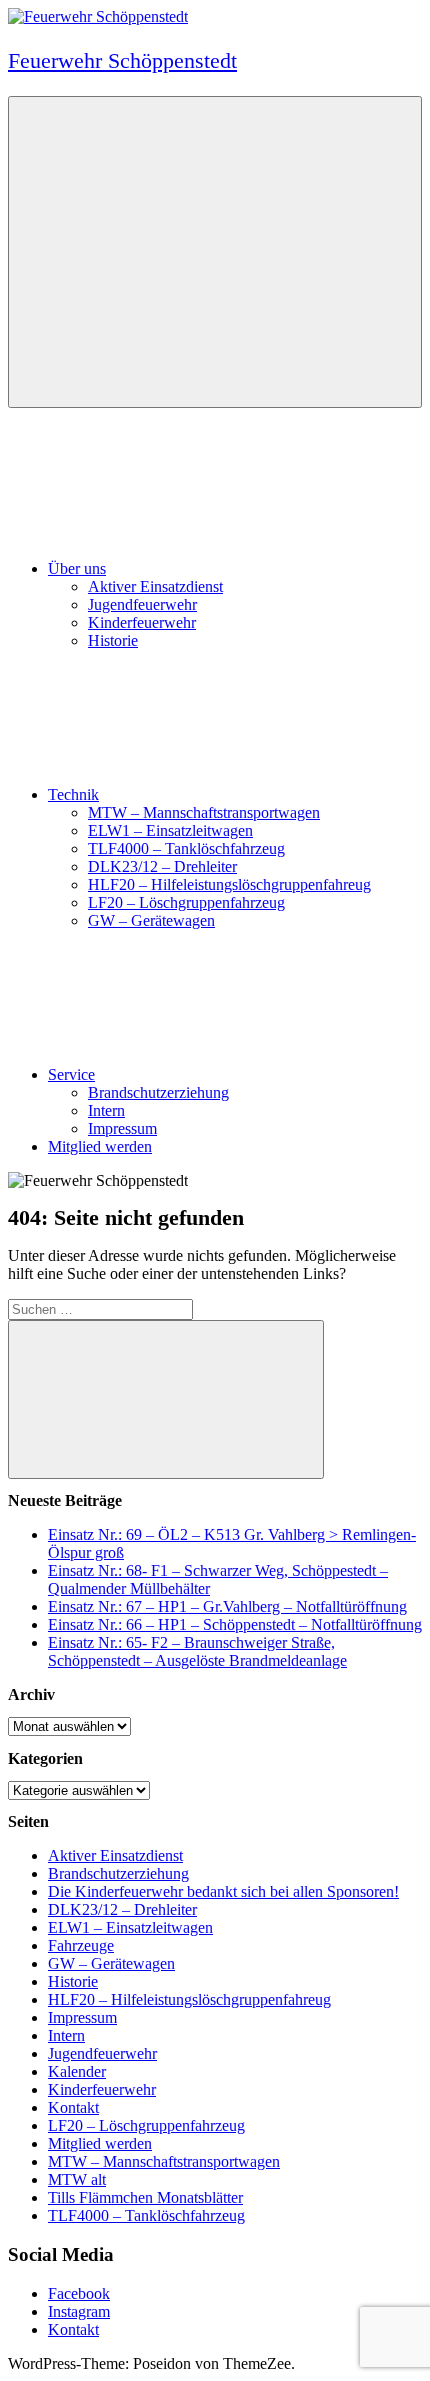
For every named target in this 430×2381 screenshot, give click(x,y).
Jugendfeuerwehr (142, 604)
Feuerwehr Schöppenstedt (122, 60)
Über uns (77, 568)
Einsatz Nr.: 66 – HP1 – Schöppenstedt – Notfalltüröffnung (235, 1624)
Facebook (79, 2293)
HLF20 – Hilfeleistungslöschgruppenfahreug (229, 884)
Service (71, 1074)
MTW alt (77, 2179)
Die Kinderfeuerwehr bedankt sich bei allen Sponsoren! (223, 1891)
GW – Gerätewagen (151, 920)
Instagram (79, 2311)
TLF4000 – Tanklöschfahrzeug (186, 848)
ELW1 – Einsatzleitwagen (170, 830)
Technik (73, 794)
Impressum (122, 1128)
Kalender (77, 2071)
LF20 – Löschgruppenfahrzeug (186, 902)
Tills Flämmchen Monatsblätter (145, 2197)
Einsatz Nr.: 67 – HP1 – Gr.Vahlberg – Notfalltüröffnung (227, 1606)
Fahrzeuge (81, 1945)
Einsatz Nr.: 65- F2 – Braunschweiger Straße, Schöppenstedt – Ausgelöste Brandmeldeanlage (197, 1651)
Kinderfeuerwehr (142, 622)
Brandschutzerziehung (158, 1092)
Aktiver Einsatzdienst (155, 586)
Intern (106, 1110)
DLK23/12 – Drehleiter (162, 866)
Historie (113, 640)
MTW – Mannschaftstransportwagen (204, 812)
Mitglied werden (100, 1146)
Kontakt (73, 2107)
